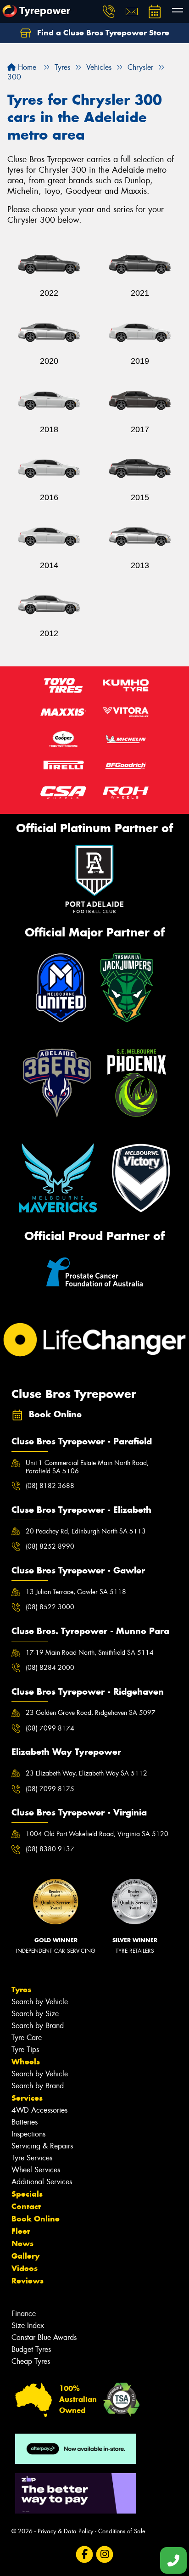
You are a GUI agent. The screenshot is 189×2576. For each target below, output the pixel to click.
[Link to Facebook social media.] (85, 2554)
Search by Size (35, 2014)
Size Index (28, 2325)
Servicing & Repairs (42, 2146)
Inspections (28, 2134)
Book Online (36, 2219)
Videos (25, 2268)
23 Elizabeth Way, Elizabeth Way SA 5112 (86, 1773)
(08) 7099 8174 (50, 1728)
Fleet (21, 2231)
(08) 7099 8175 (50, 1789)
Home (26, 67)
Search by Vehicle (40, 2002)
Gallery (25, 2256)
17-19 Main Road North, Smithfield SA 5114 (90, 1652)
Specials (27, 2194)
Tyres (21, 1990)
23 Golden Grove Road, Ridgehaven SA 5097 (91, 1713)
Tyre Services (32, 2158)
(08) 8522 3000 (50, 1607)
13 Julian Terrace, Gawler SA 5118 (76, 1592)
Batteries (25, 2122)
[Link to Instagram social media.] (105, 2554)
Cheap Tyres (31, 2361)
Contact (26, 2206)
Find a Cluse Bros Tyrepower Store (102, 33)
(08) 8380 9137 (50, 1849)
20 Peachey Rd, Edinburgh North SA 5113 (86, 1531)
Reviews (28, 2281)
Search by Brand (38, 2026)
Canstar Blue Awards (44, 2337)
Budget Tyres (31, 2349)
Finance (24, 2314)
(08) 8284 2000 (50, 1668)
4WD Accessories (39, 2110)
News (22, 2243)
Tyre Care (27, 2038)
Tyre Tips (25, 2049)
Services (27, 2098)
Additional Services (42, 2182)
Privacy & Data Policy (65, 2531)
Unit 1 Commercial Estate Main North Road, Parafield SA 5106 (87, 1467)
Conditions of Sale (122, 2531)
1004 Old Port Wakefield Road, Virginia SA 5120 (97, 1834)
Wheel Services (36, 2170)
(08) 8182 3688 (50, 1486)
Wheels (26, 2062)
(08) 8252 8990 (50, 1546)
